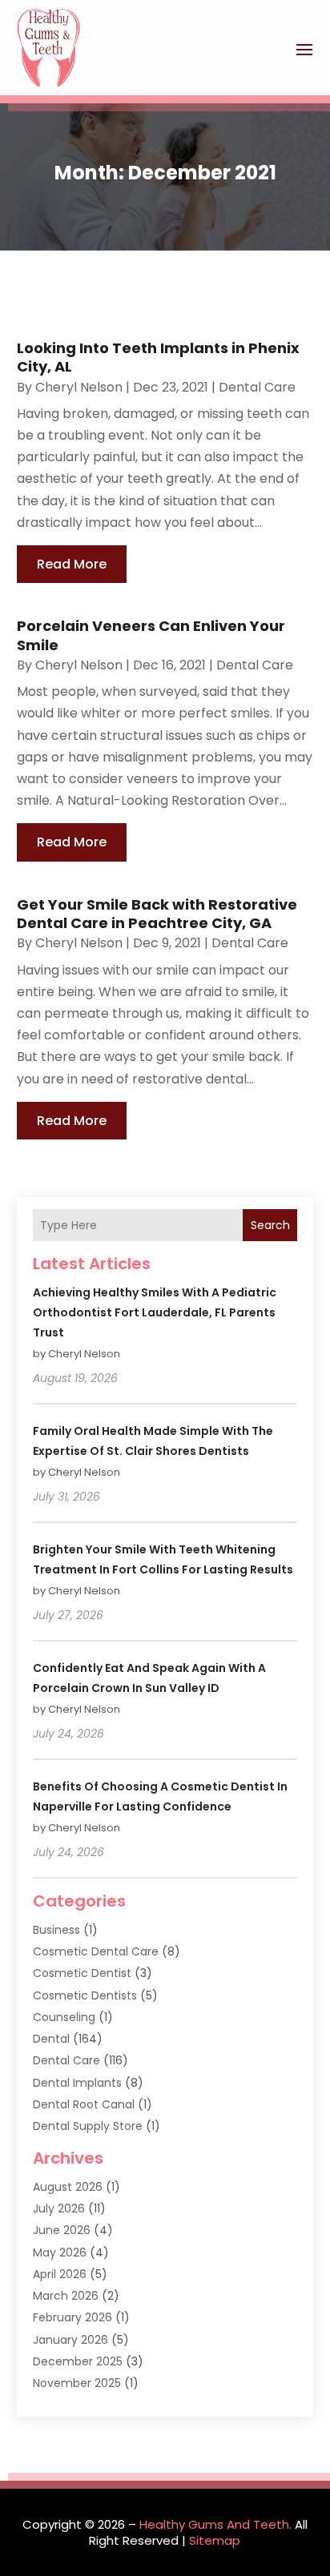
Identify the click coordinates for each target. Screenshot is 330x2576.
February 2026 (72, 2317)
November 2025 (77, 2383)
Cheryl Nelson (79, 387)
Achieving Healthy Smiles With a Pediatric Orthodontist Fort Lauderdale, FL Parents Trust (155, 1312)
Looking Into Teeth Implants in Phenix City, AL (158, 357)
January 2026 (70, 2340)
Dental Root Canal (84, 2104)
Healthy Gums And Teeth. (215, 2524)
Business (56, 1930)
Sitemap (215, 2540)
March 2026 (66, 2296)
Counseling (64, 2017)
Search (270, 1225)
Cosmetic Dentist (82, 1973)
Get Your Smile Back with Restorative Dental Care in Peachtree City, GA (157, 914)
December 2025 (78, 2361)
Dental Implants (77, 2083)
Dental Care (257, 387)
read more (72, 564)
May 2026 (60, 2252)
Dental (51, 2039)
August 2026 (68, 2187)
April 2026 (60, 2274)
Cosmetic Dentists (85, 1995)
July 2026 (59, 2208)
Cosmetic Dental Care (96, 1951)
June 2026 (62, 2230)
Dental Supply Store (88, 2126)
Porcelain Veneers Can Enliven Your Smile (151, 635)
